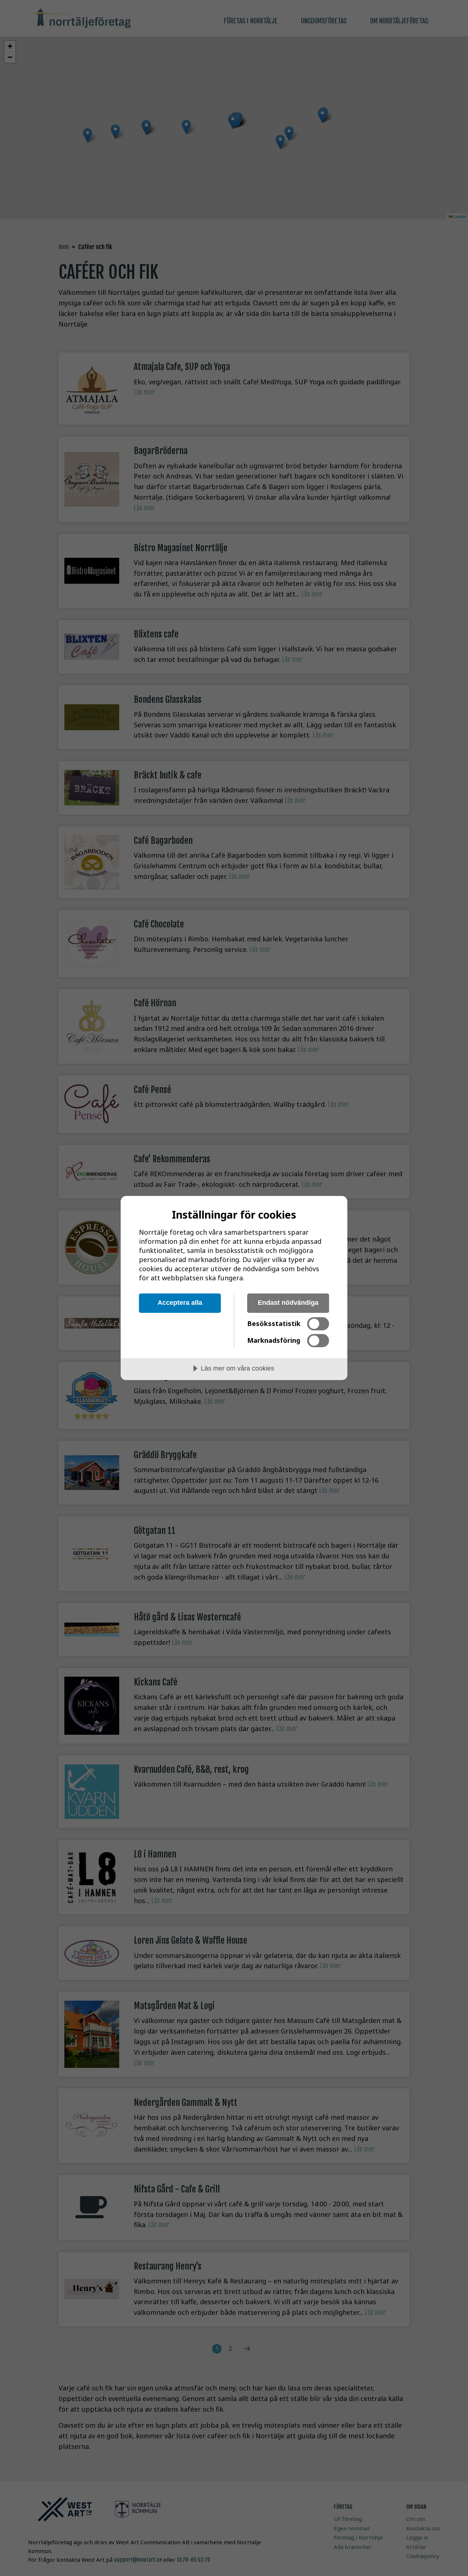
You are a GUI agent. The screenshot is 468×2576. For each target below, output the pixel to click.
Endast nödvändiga (288, 1303)
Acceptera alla (180, 1303)
